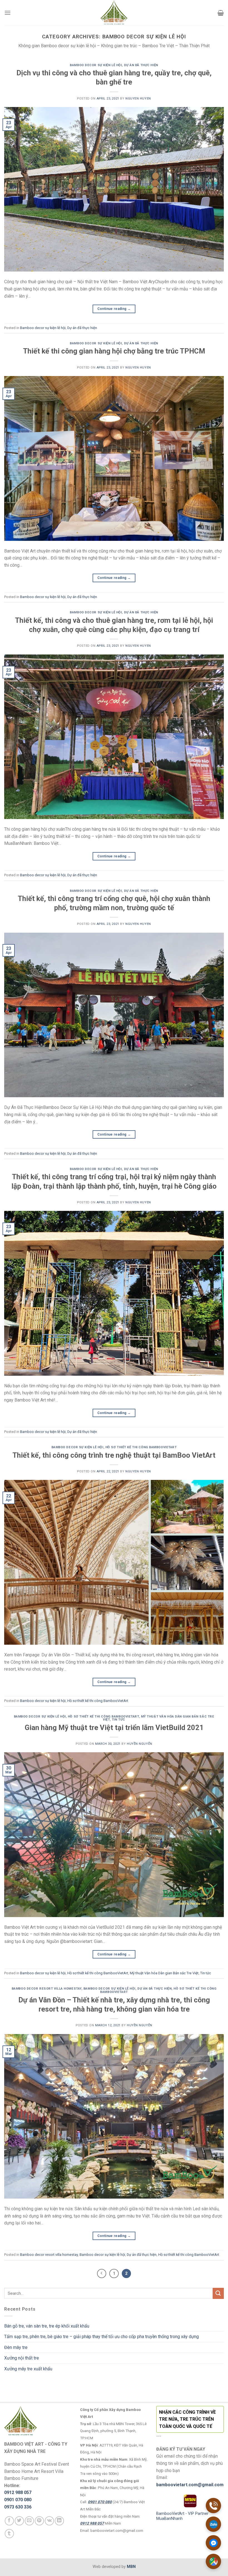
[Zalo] (213, 2524)
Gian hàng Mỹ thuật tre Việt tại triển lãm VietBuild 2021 (114, 1728)
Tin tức (118, 1720)
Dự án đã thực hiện (141, 65)
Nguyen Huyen (138, 99)
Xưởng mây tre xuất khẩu (28, 2369)
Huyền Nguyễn (140, 1744)
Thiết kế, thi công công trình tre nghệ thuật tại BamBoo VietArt (114, 1455)
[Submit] (218, 2293)
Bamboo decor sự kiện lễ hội (96, 65)
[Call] (213, 2506)
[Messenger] (213, 2543)
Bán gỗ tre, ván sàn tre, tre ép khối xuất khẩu (47, 2326)
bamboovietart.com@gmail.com (190, 2485)
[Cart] (221, 13)
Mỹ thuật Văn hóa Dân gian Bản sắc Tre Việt (158, 1718)
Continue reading (114, 309)
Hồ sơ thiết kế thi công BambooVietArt (141, 1447)
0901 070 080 (18, 2500)
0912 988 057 (18, 2492)
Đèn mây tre (16, 2347)
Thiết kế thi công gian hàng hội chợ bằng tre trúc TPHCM (114, 351)
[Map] (213, 2561)
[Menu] (8, 13)
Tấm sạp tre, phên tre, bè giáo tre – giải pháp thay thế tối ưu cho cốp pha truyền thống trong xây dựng (101, 2337)
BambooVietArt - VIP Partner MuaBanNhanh (182, 2516)
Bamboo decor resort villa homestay (47, 1989)
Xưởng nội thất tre (22, 2358)
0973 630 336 (18, 2507)
